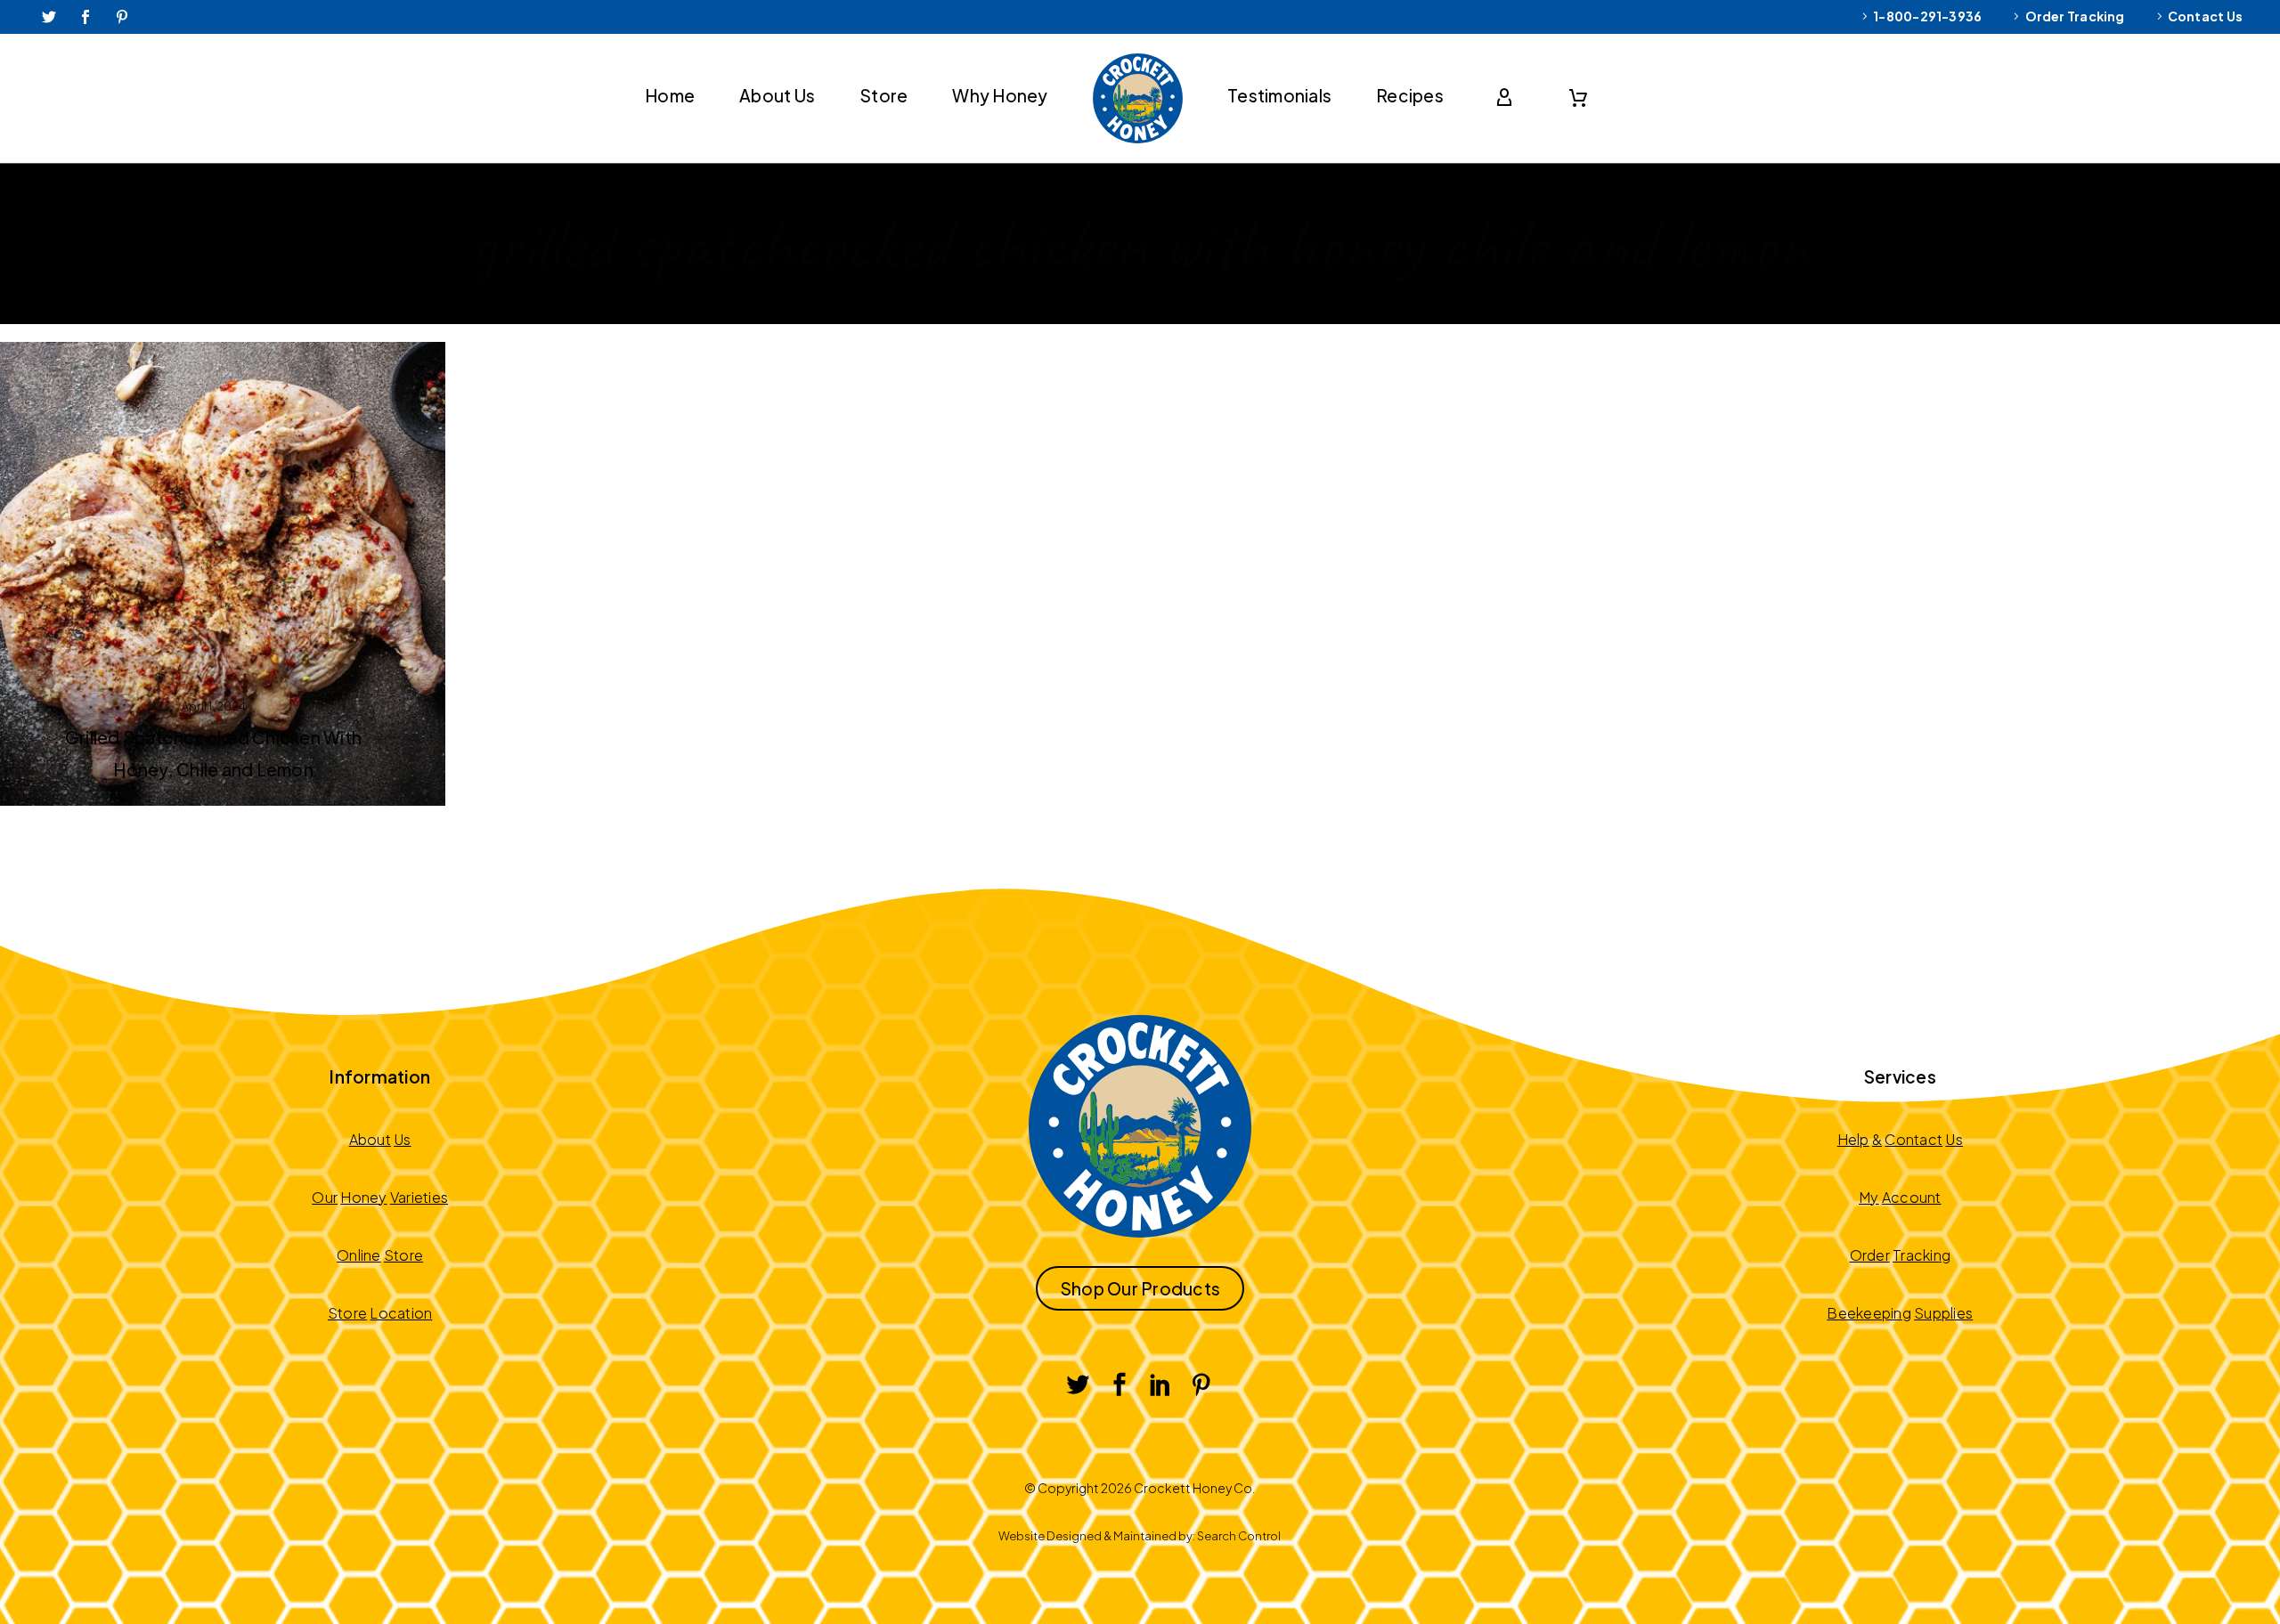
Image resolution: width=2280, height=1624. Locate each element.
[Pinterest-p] (123, 17)
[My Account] (1508, 98)
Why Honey (1000, 95)
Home (670, 95)
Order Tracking (2075, 16)
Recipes (1410, 95)
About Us (777, 95)
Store (883, 95)
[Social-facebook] (85, 17)
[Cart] (1578, 98)
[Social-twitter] (49, 17)
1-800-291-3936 (1927, 16)
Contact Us (2205, 16)
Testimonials (1279, 95)
